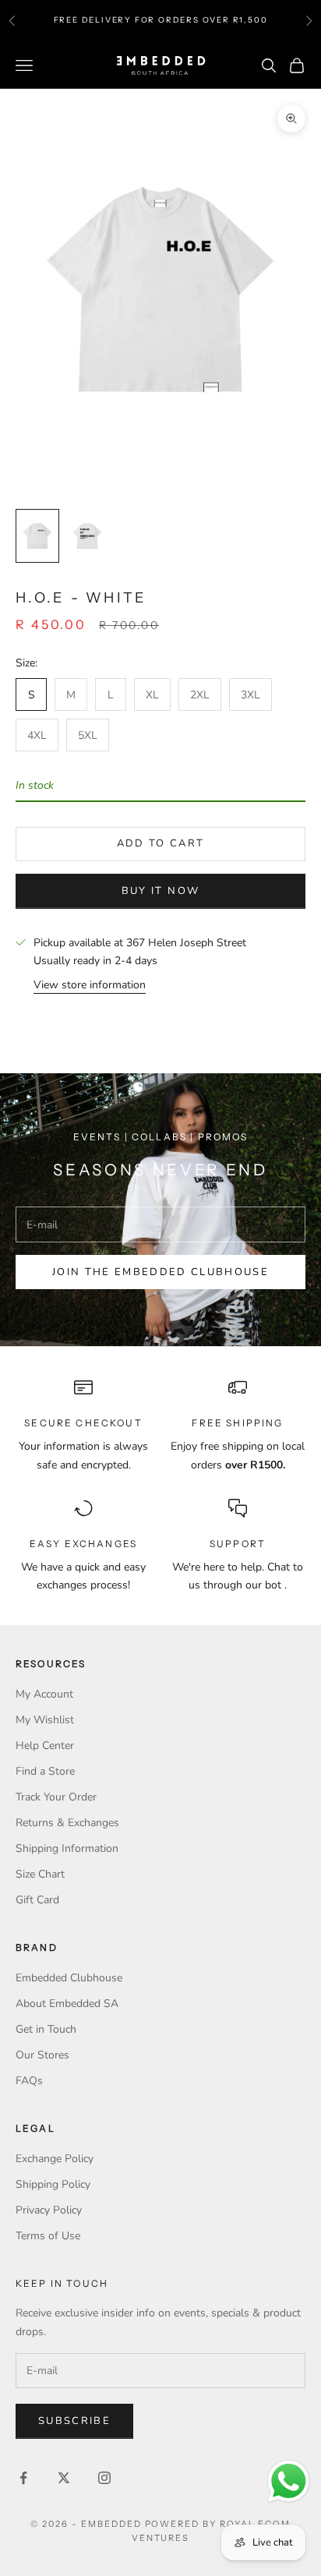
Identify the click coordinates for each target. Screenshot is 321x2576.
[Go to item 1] (37, 536)
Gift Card (37, 1900)
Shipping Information (67, 1848)
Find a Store (45, 1771)
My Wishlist (45, 1720)
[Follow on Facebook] (23, 2478)
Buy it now (160, 891)
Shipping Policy (53, 2184)
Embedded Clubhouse (69, 1978)
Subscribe (74, 2421)
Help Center (45, 1746)
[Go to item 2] (87, 536)
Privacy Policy (49, 2210)
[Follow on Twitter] (64, 2478)
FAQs (29, 2081)
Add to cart (161, 843)
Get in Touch (46, 2029)
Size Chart (40, 1874)
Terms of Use (48, 2236)
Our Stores (42, 2055)
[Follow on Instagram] (104, 2478)
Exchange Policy (55, 2159)
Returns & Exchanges (67, 1823)
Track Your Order (56, 1797)
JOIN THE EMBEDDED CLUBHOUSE (160, 1272)
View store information (90, 985)
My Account (44, 1694)
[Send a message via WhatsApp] (289, 2481)
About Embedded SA (67, 2004)
